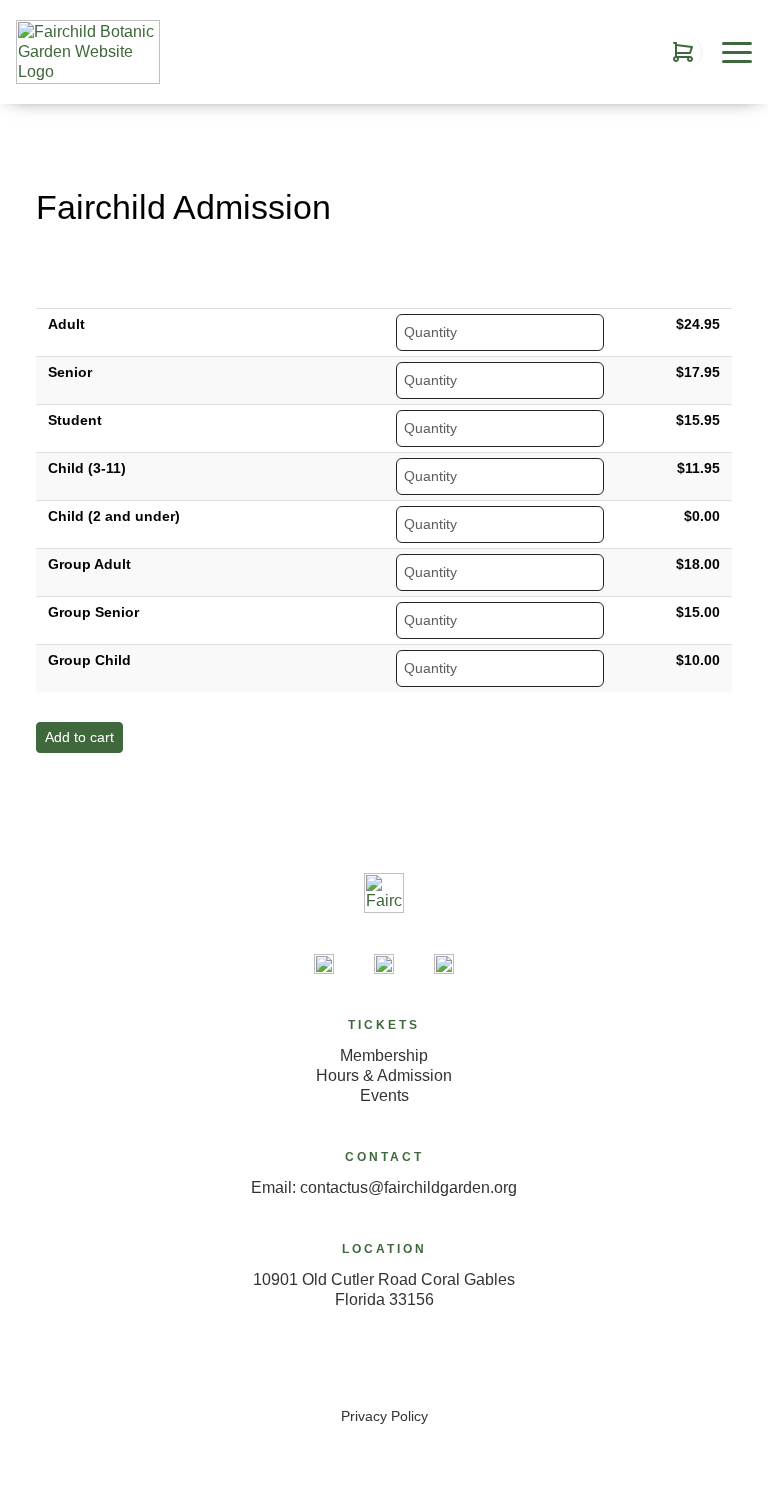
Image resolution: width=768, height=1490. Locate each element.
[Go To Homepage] (88, 52)
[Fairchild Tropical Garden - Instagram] (444, 964)
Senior (70, 372)
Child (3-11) (87, 468)
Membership (384, 1055)
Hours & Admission (384, 1075)
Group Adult (89, 564)
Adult (66, 324)
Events (384, 1095)
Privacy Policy (384, 1416)
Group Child (89, 660)
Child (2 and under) (114, 516)
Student (75, 420)
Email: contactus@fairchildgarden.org (384, 1187)
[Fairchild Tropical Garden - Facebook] (384, 964)
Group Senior (93, 612)
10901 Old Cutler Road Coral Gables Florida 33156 (384, 1289)
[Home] (384, 911)
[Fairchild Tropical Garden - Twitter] (324, 964)
